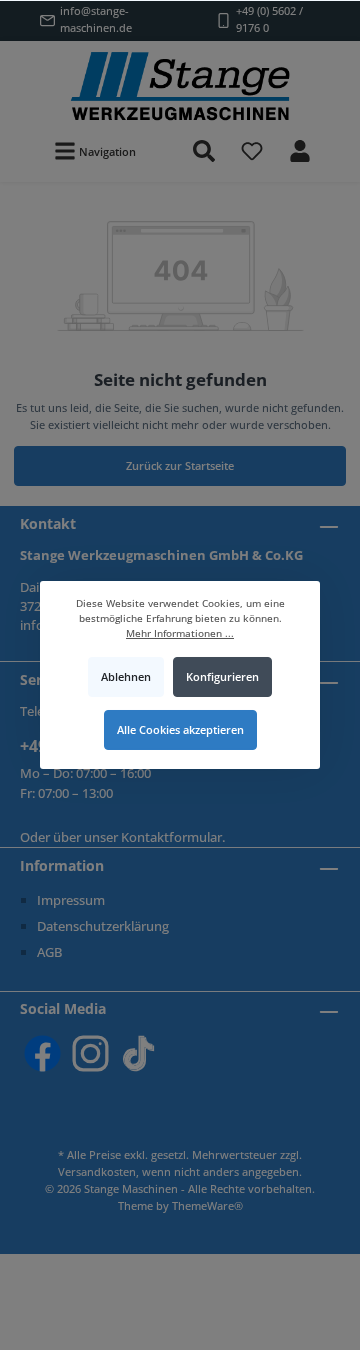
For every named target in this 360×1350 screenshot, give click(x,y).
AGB (49, 952)
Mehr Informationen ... (180, 633)
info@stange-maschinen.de (96, 19)
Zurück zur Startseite (180, 465)
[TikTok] (138, 1053)
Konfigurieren (222, 676)
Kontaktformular (171, 837)
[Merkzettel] (252, 151)
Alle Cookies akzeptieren (180, 729)
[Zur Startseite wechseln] (180, 86)
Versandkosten (97, 1171)
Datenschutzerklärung (103, 926)
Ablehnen (126, 676)
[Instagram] (90, 1053)
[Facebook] (42, 1053)
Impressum (71, 900)
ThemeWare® (207, 1205)
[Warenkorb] (337, 140)
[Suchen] (204, 151)
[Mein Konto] (300, 151)
